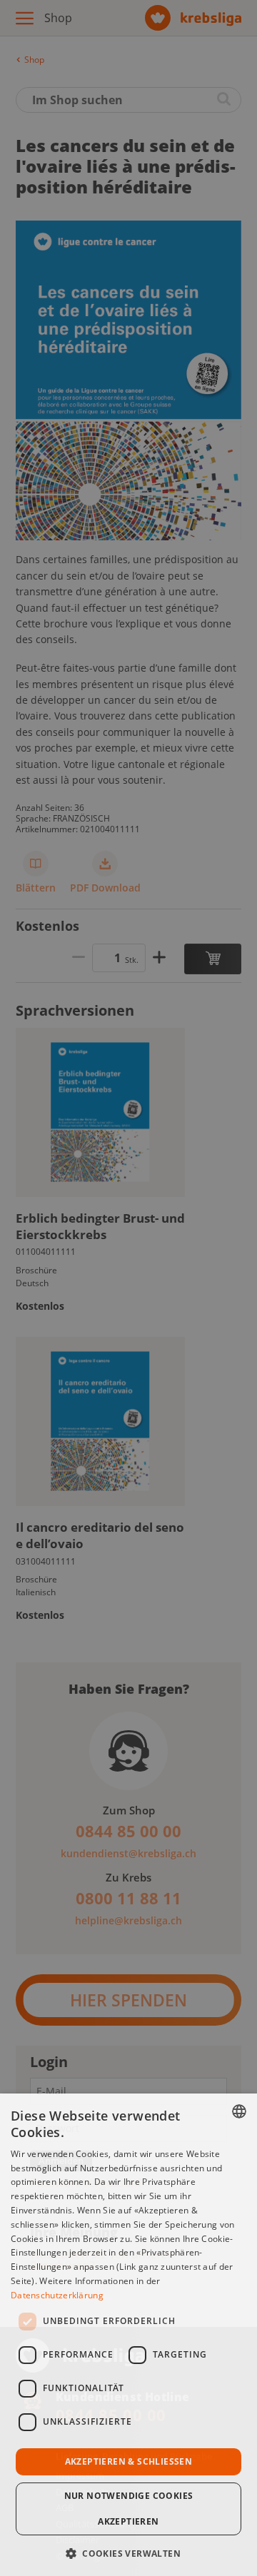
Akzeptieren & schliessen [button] (129, 2461)
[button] (128, 2552)
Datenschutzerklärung (57, 2295)
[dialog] (128, 2335)
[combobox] (239, 2111)
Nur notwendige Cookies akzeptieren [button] (129, 2509)
